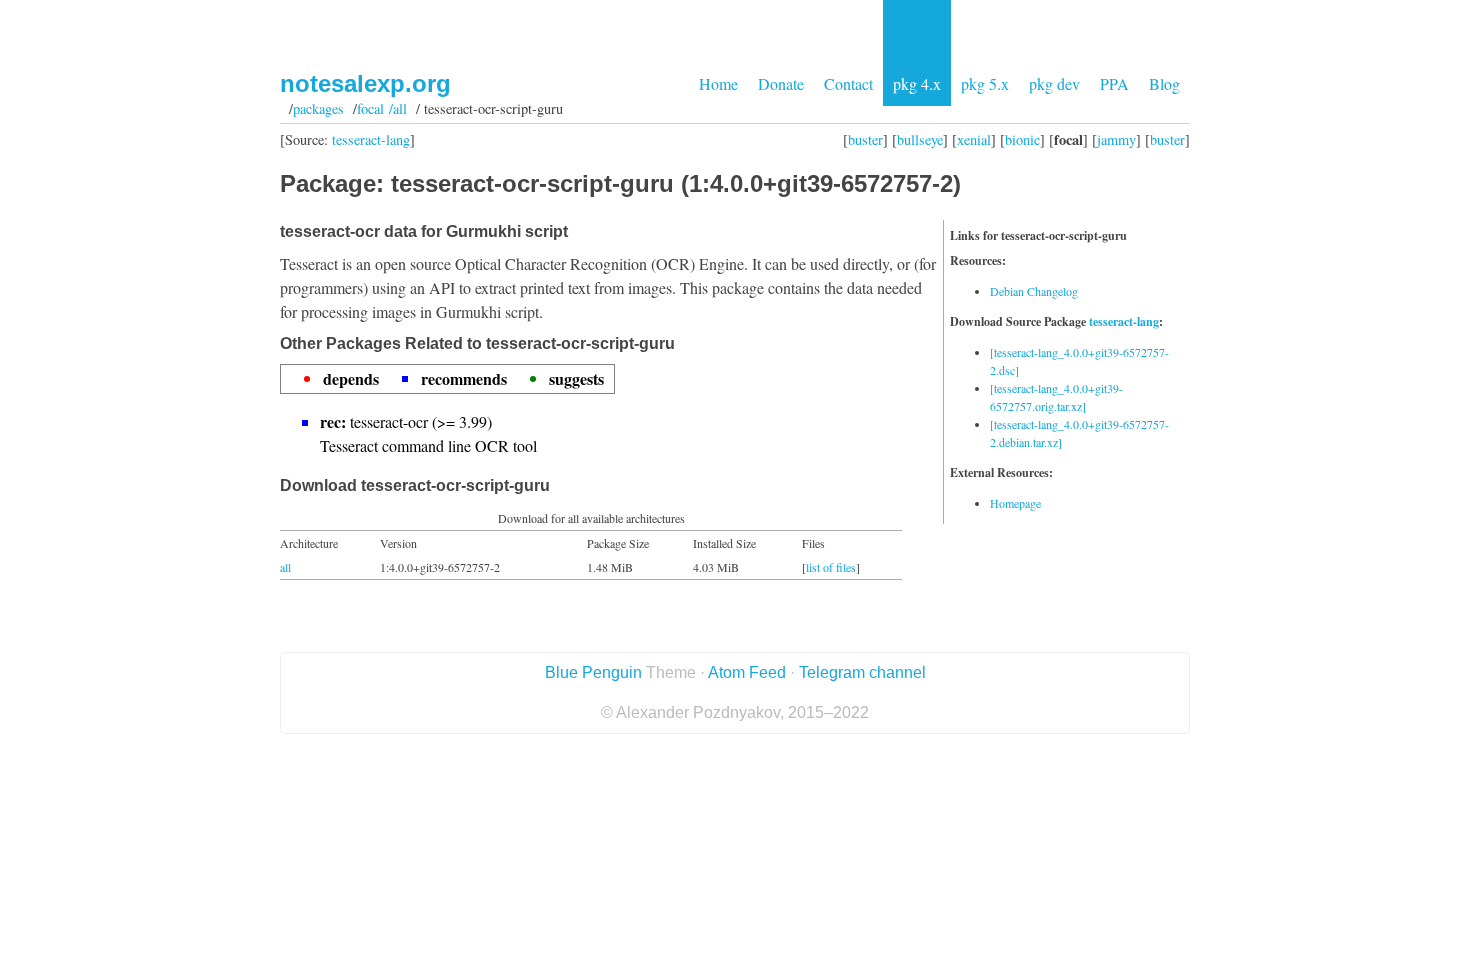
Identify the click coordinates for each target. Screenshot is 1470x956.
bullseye (920, 139)
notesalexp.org (365, 83)
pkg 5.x (985, 83)
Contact (848, 83)
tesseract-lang (371, 139)
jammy (1116, 139)
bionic (1022, 139)
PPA (1114, 83)
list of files (831, 567)
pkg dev (1054, 83)
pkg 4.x (917, 83)
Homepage (1015, 503)
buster (865, 139)
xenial (974, 139)
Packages (318, 108)
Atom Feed (747, 672)
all (285, 567)
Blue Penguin (593, 672)
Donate (781, 83)
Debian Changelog (1034, 291)
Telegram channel (862, 672)
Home (718, 83)
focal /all (382, 108)
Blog (1164, 83)
